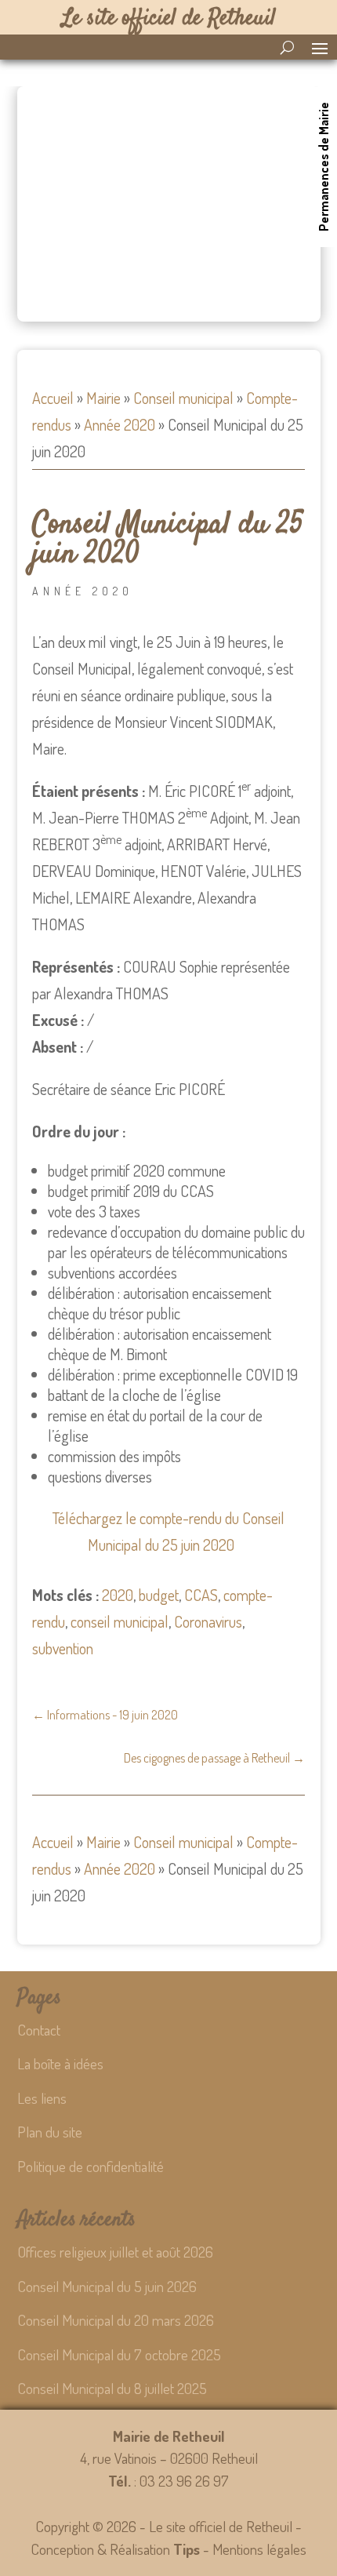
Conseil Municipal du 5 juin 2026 (107, 2286)
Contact (39, 2030)
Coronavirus (208, 1621)
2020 (118, 1595)
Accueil (53, 398)
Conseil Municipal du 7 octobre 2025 (119, 2354)
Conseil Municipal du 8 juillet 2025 (112, 2388)
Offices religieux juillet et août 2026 (115, 2252)
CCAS (201, 1595)
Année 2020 (120, 424)
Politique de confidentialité (91, 2166)
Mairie (103, 398)
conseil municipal (120, 1621)
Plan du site (50, 2132)
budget (159, 1595)
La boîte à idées (60, 2063)
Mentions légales (259, 2549)
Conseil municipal (183, 398)
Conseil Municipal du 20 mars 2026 (116, 2320)
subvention (63, 1648)
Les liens (42, 2098)
